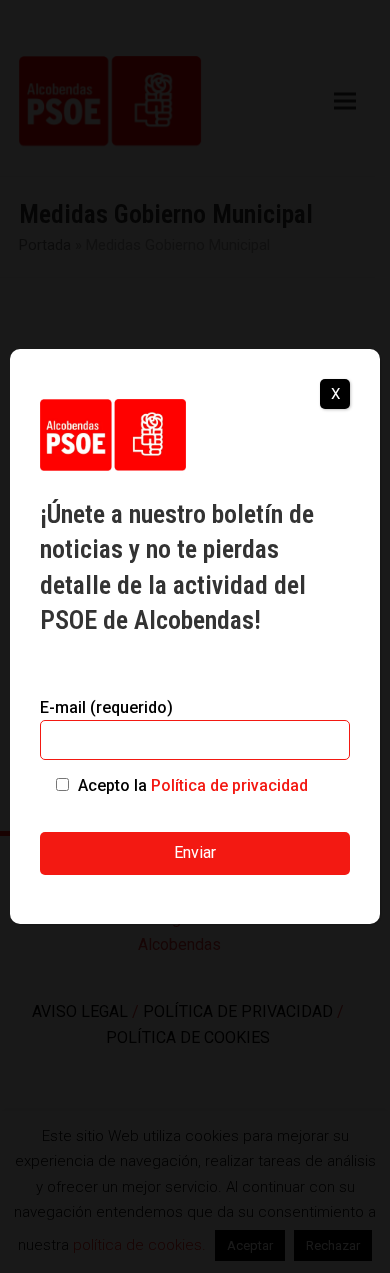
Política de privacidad (229, 785)
